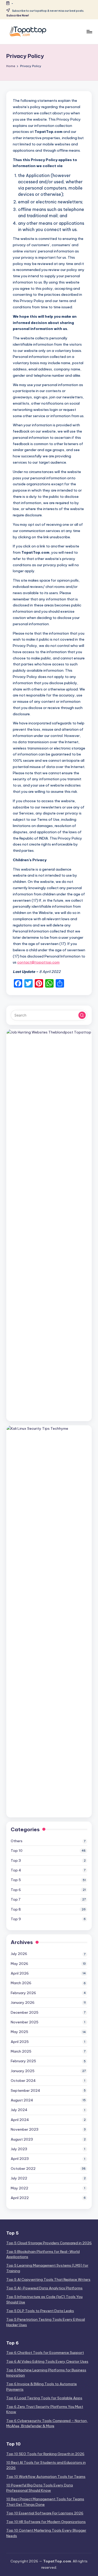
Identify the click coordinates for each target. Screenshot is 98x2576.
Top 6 (16, 1890)
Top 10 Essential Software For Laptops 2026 (45, 2513)
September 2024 (25, 2090)
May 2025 (19, 2032)
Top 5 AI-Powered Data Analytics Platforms (44, 2288)
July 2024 (19, 2110)
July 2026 (19, 1954)
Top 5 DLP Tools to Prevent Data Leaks (40, 2311)
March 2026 (21, 1983)
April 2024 (20, 2120)
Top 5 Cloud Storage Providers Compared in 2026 (49, 2243)
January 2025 (23, 2071)
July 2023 (19, 2149)
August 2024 (22, 2100)
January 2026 (23, 2002)
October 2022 (23, 2169)
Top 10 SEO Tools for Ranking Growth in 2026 (45, 2454)
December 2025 (25, 2012)
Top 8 (16, 1909)
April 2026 (20, 1973)
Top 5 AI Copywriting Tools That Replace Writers (48, 2279)
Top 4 (16, 1870)
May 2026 (19, 1964)
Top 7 (16, 1899)
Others (17, 1841)
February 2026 (23, 1993)
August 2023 (22, 2139)
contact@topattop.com (38, 962)
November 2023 (25, 2129)
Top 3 (16, 1860)
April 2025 (20, 2042)
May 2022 (19, 2188)
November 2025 (25, 2022)
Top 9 (16, 1919)
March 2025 (21, 2051)
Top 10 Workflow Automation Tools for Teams (46, 2477)
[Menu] (89, 32)
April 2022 (20, 2198)
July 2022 (19, 2178)
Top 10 (17, 1851)
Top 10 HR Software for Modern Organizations (46, 2522)
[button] (82, 1015)
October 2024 (23, 2081)
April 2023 (20, 2159)
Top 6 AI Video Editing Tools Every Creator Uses (47, 2361)
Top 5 (16, 1880)
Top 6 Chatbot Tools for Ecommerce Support (45, 2353)
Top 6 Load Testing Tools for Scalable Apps (44, 2398)
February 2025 (23, 2061)
